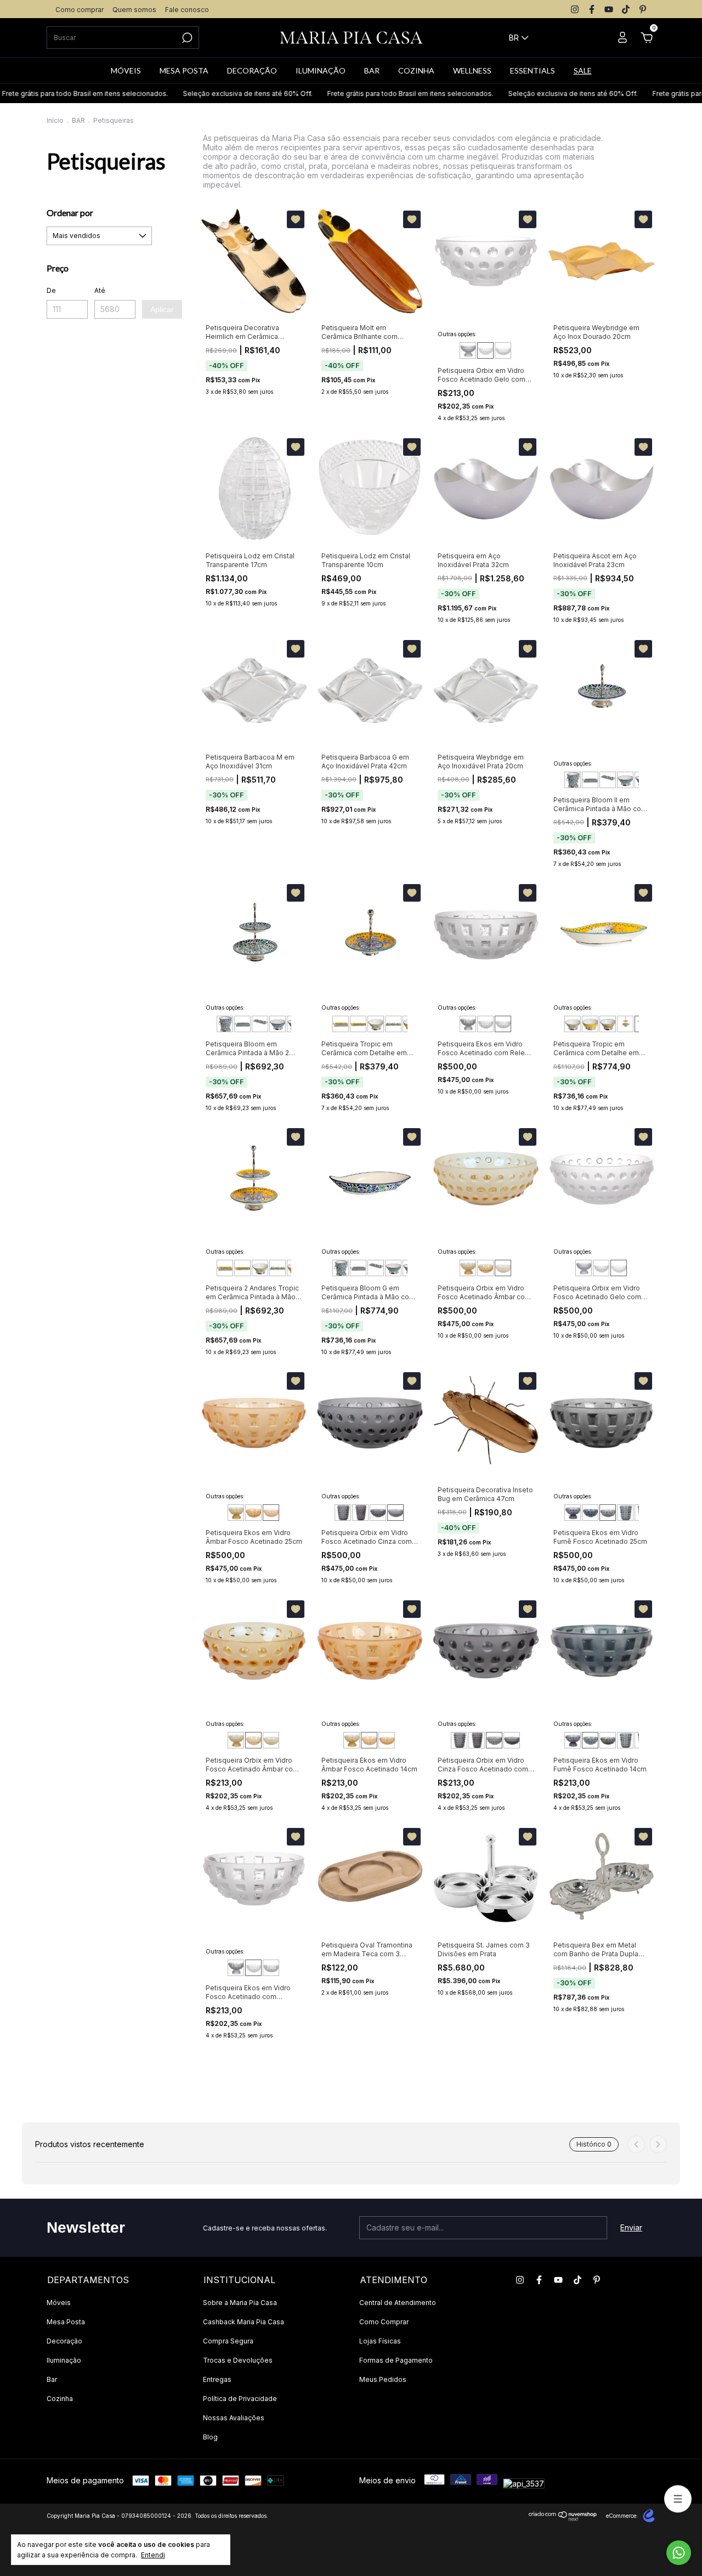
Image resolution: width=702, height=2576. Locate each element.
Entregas (217, 2379)
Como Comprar (384, 2322)
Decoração (64, 2341)
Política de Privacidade (240, 2399)
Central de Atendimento (398, 2303)
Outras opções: (457, 334)
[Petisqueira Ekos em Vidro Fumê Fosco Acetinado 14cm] (590, 1513)
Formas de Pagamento (396, 2360)
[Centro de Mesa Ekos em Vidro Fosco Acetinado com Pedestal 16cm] (468, 1024)
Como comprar (80, 10)
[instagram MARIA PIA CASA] (575, 9)
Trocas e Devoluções (238, 2360)
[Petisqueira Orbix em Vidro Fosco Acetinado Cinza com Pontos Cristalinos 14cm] (378, 1513)
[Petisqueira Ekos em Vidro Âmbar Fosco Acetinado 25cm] (271, 1513)
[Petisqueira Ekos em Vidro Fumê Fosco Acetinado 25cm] (608, 1513)
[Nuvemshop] (563, 2518)
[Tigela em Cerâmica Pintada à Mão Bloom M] (625, 780)
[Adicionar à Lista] (296, 219)
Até (100, 290)
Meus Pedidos (383, 2379)
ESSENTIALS (533, 70)
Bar (52, 2379)
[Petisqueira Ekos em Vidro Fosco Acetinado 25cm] (503, 1024)
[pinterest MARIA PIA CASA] (643, 9)
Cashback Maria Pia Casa (244, 2322)
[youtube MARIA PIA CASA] (609, 9)
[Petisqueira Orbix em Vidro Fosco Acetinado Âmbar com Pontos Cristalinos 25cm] (503, 1268)
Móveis (59, 2303)
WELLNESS (472, 70)
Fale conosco (187, 10)
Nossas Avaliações (234, 2418)
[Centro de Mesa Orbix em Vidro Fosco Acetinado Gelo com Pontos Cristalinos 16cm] (468, 350)
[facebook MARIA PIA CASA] (592, 9)
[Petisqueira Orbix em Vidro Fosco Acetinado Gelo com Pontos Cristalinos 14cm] (485, 350)
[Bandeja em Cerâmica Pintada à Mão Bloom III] (590, 780)
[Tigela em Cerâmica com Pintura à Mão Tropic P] (608, 1024)
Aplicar (162, 309)
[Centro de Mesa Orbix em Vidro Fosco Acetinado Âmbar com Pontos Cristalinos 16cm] (468, 1268)
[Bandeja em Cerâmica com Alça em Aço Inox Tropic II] (341, 1024)
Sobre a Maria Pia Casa (240, 2303)
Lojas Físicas (380, 2341)
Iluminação (64, 2360)
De (51, 290)
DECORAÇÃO (252, 70)
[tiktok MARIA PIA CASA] (626, 9)
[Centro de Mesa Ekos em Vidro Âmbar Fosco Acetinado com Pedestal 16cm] (236, 1513)
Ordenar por (70, 213)
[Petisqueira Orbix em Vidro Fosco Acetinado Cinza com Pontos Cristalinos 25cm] (395, 1513)
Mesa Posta (66, 2322)
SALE (583, 70)
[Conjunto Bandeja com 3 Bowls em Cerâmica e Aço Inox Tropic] (393, 1024)
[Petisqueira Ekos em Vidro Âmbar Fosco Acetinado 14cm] (253, 1513)
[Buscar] (186, 38)
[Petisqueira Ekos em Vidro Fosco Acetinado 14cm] (485, 1024)
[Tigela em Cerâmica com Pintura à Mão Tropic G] (376, 1024)
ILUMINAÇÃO (321, 70)
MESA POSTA (184, 70)
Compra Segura (228, 2341)
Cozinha (60, 2399)
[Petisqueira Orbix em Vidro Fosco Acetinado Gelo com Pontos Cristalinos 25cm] (503, 350)
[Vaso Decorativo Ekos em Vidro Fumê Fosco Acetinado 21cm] (625, 1513)
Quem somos (134, 10)
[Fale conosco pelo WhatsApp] (679, 2553)
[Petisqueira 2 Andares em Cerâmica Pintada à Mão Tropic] (625, 1024)
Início (55, 120)
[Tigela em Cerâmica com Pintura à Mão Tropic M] (590, 1024)
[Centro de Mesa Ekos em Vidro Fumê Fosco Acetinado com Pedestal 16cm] (573, 1513)
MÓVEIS (126, 70)
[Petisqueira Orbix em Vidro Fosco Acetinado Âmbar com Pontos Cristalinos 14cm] (485, 1268)
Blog (210, 2437)
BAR (372, 70)
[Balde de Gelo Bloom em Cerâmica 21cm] (573, 780)
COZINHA (416, 70)
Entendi (153, 2555)
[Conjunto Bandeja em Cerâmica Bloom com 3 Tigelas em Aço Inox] (608, 780)
